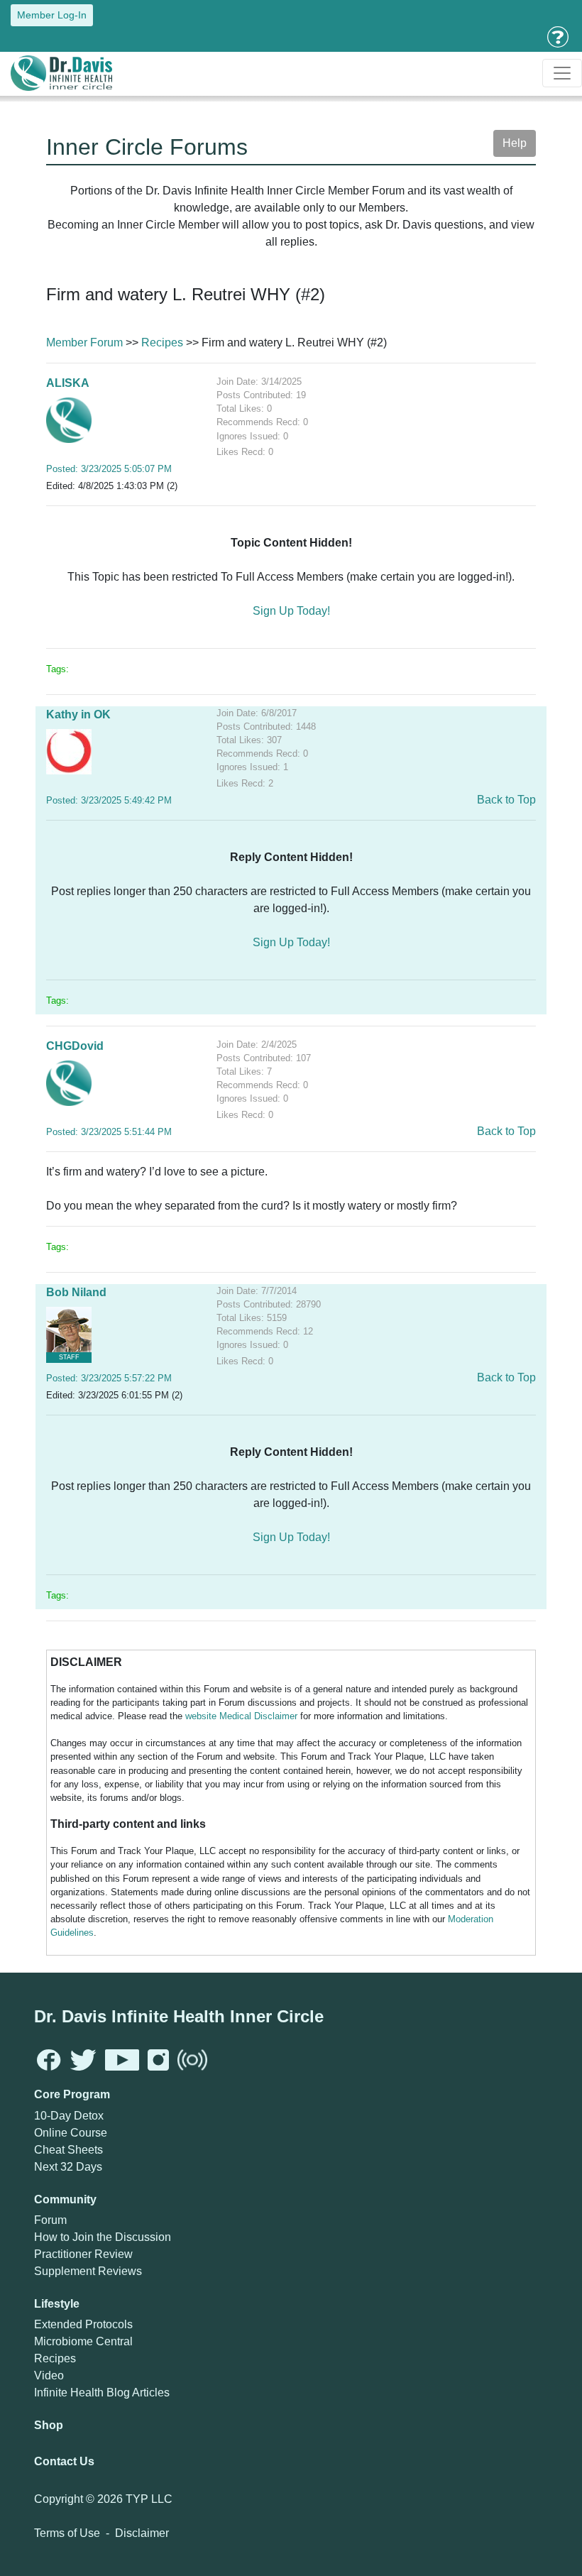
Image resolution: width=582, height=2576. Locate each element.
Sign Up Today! (291, 611)
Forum (50, 2220)
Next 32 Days (68, 2167)
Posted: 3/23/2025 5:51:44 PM (109, 1132)
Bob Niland (76, 1292)
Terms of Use (67, 2533)
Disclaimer (142, 2533)
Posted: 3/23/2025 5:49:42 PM (109, 800)
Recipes (162, 342)
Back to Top (506, 800)
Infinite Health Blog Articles (102, 2393)
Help (515, 143)
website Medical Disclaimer (241, 1716)
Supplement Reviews (88, 2271)
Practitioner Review (83, 2254)
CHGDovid (75, 1046)
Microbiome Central (83, 2341)
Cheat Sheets (68, 2150)
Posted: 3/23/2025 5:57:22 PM (109, 1378)
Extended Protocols (83, 2324)
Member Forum (84, 342)
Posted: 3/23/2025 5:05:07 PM (109, 469)
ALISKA (68, 383)
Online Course (71, 2133)
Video (49, 2375)
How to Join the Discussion (103, 2237)
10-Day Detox (69, 2116)
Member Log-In (52, 15)
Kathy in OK (78, 714)
